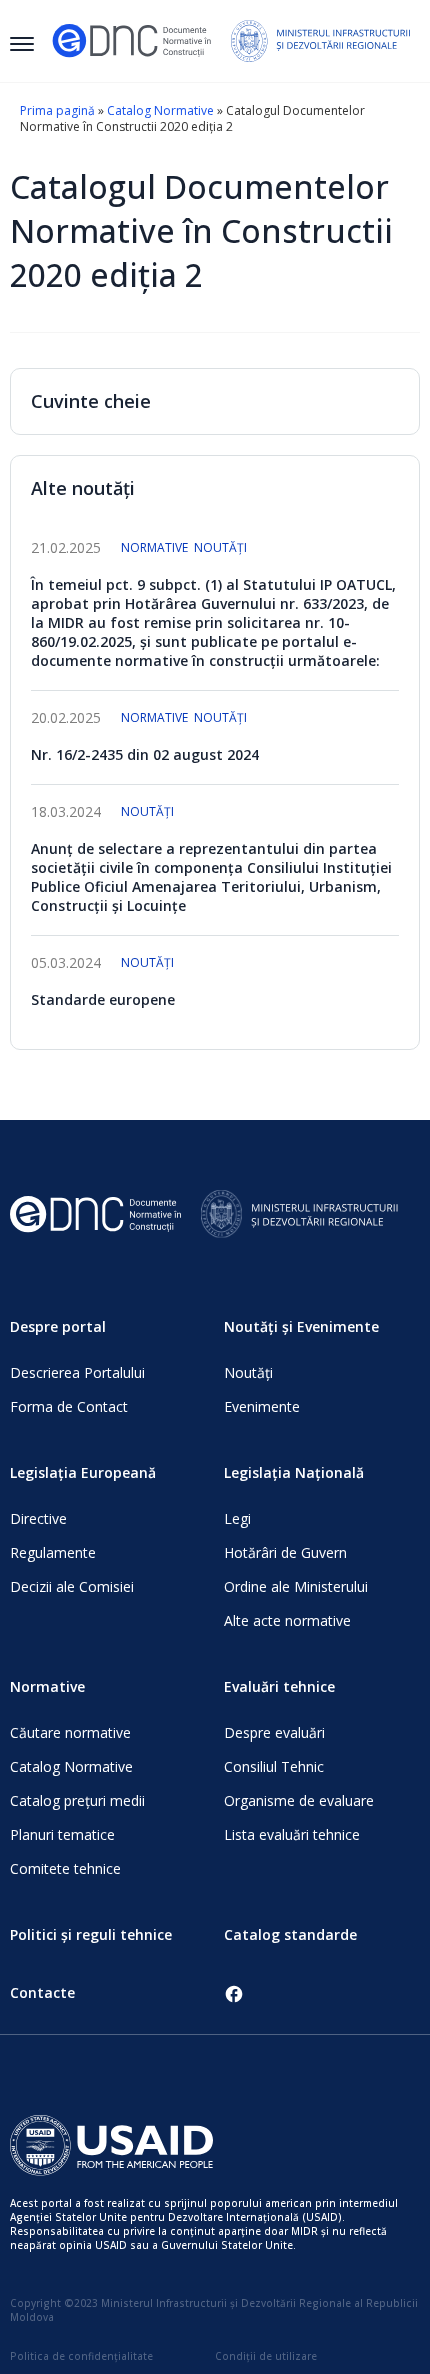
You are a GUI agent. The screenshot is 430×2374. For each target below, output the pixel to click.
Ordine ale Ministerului (296, 1586)
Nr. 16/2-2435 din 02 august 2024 (145, 754)
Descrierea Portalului (77, 1372)
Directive (38, 1518)
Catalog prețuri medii (77, 1800)
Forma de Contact (69, 1406)
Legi (237, 1518)
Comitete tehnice (65, 1868)
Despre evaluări (274, 1732)
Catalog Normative (160, 110)
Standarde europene (103, 999)
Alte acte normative (287, 1620)
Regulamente (53, 1552)
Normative (154, 547)
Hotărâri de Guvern (285, 1552)
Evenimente (262, 1406)
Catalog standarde (290, 1934)
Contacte (42, 1992)
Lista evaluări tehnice (292, 1834)
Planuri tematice (62, 1834)
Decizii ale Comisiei (72, 1586)
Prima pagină (57, 110)
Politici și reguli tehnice (91, 1934)
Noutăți (220, 547)
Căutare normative (70, 1732)
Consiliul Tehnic (274, 1766)
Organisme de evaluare (299, 1800)
